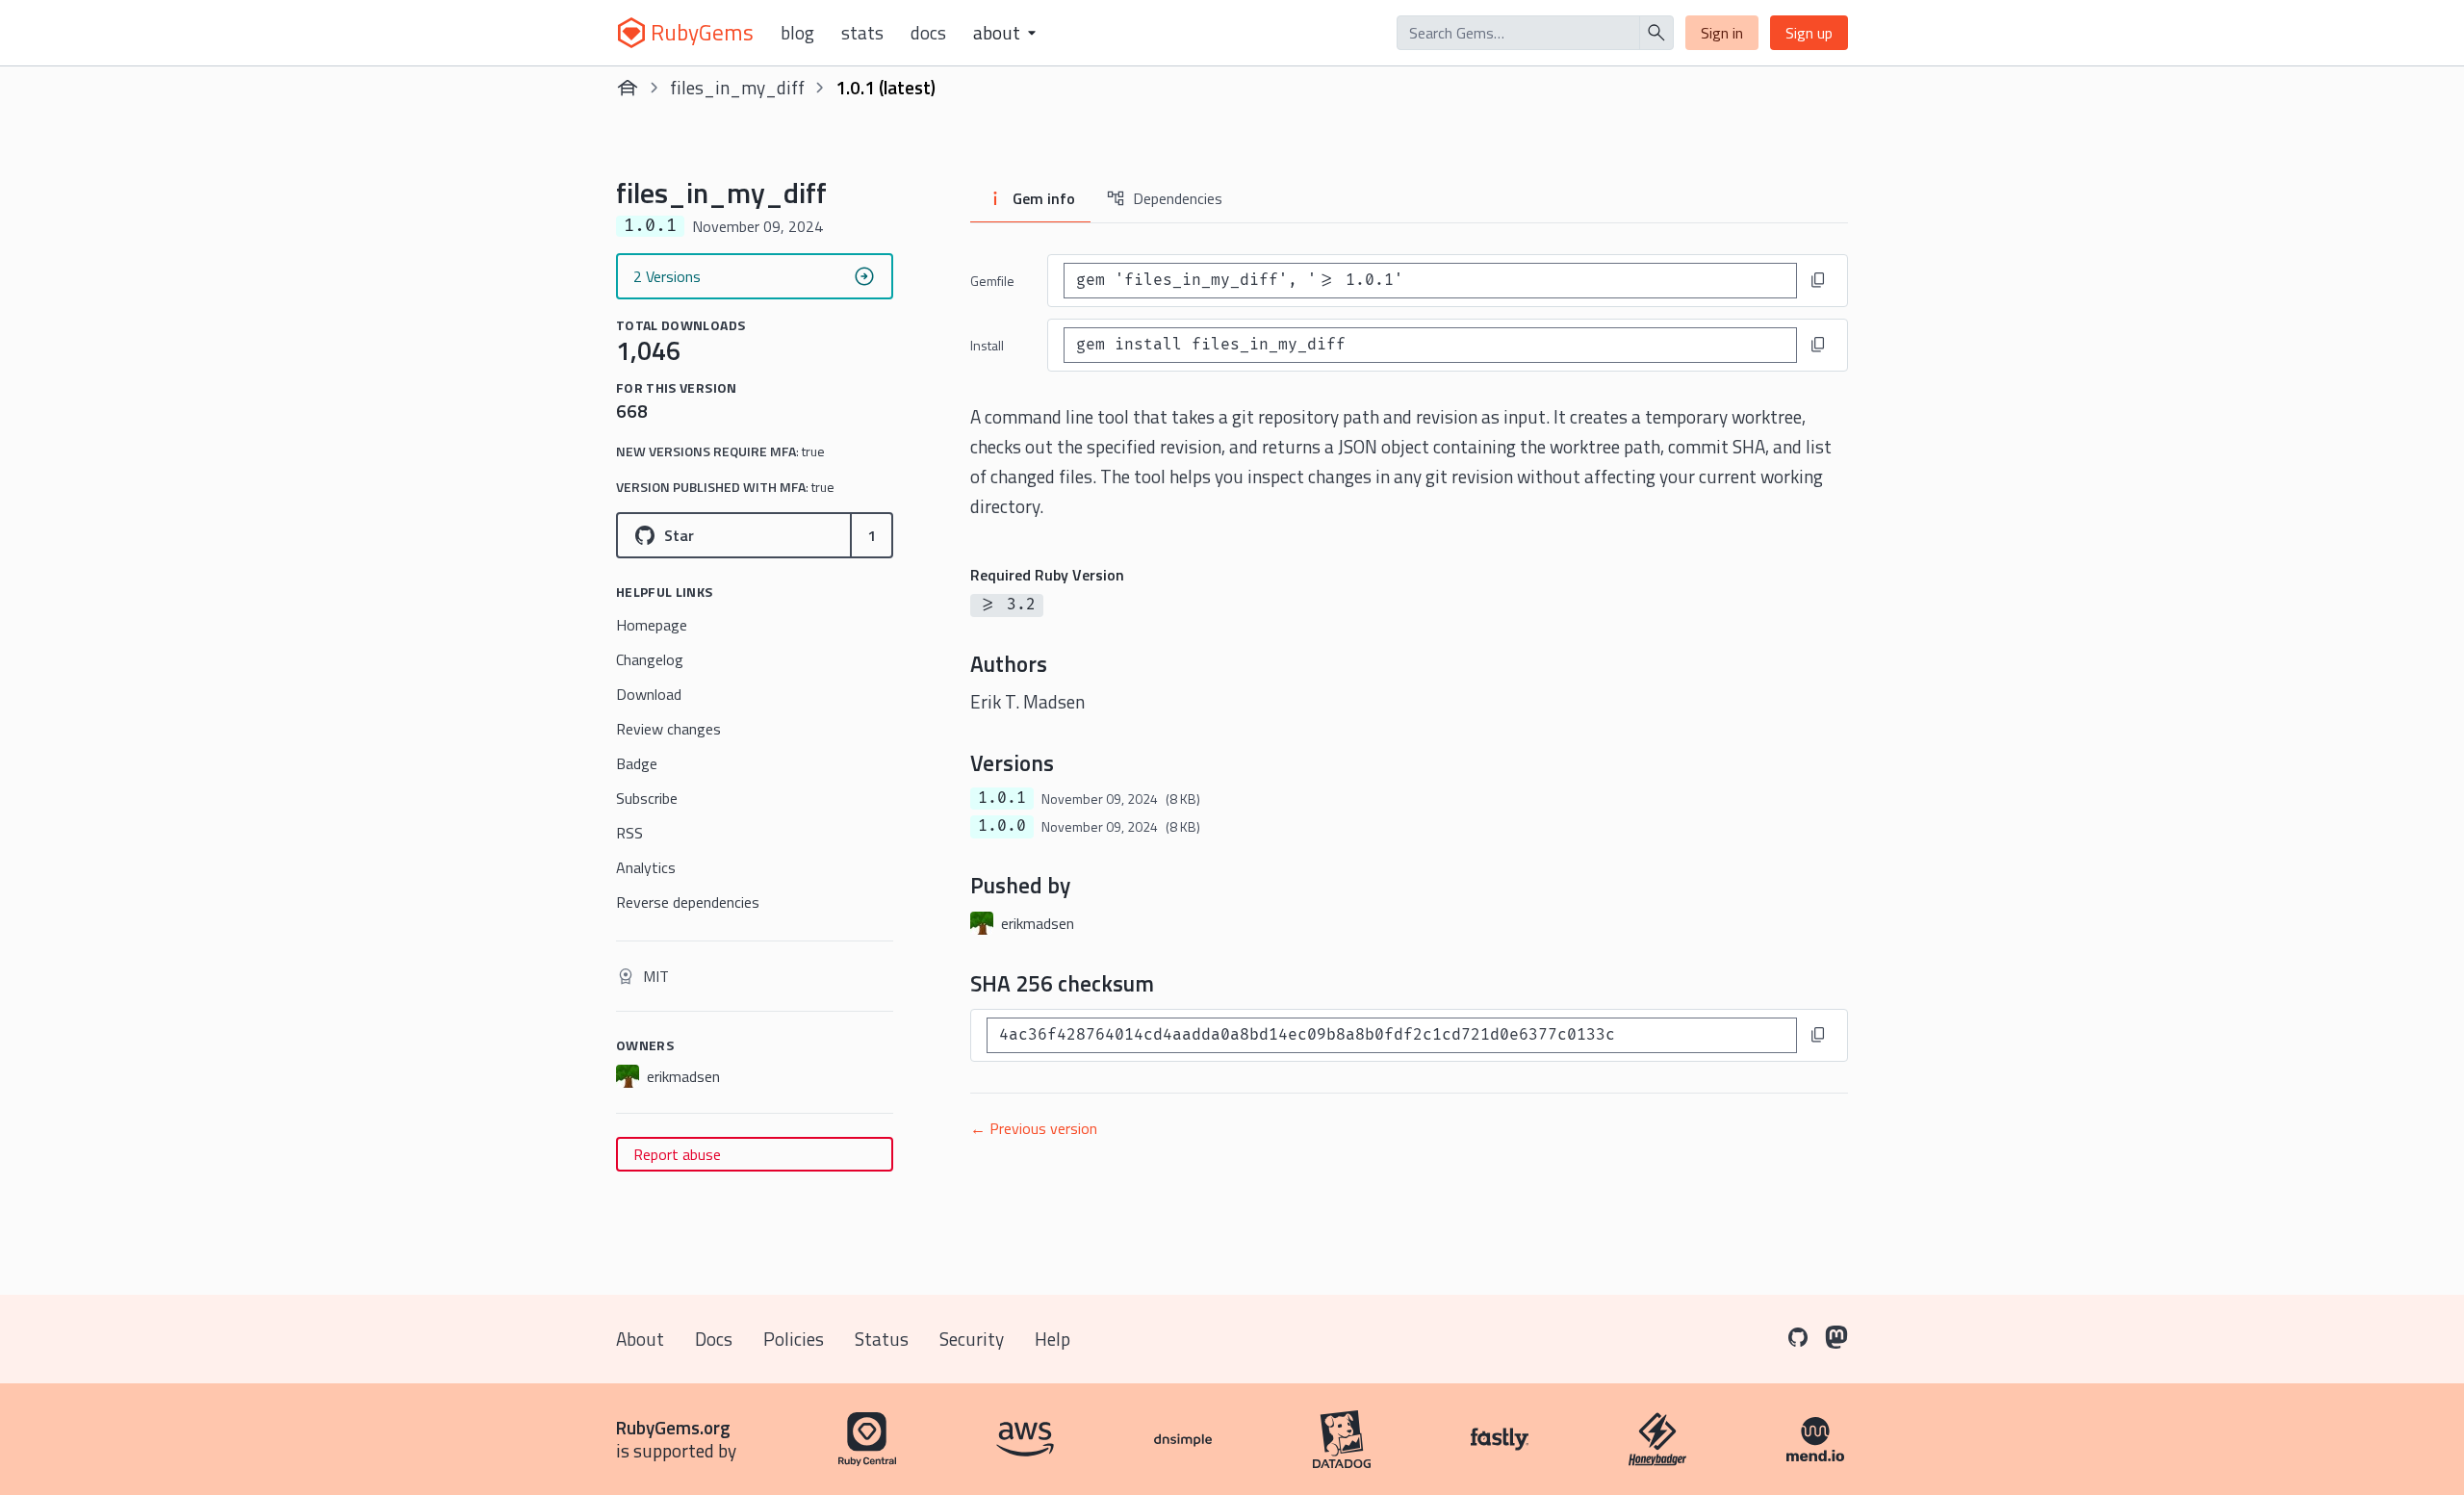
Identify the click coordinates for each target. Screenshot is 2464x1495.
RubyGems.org (673, 1427)
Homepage (652, 625)
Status (882, 1339)
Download (649, 694)
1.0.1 (1002, 798)
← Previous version (1034, 1128)
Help (1052, 1339)
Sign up (1809, 33)
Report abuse (677, 1154)
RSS (629, 833)
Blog (797, 33)
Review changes (668, 729)
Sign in (1722, 33)
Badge (637, 763)
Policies (794, 1339)
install (987, 345)
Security (972, 1339)
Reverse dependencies (688, 902)
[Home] (628, 88)
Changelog (650, 659)
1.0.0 (1002, 826)
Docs (928, 33)
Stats (862, 33)
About (640, 1339)
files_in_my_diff (737, 87)
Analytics (646, 867)
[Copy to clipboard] (1818, 280)
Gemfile (992, 281)
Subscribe (647, 798)
